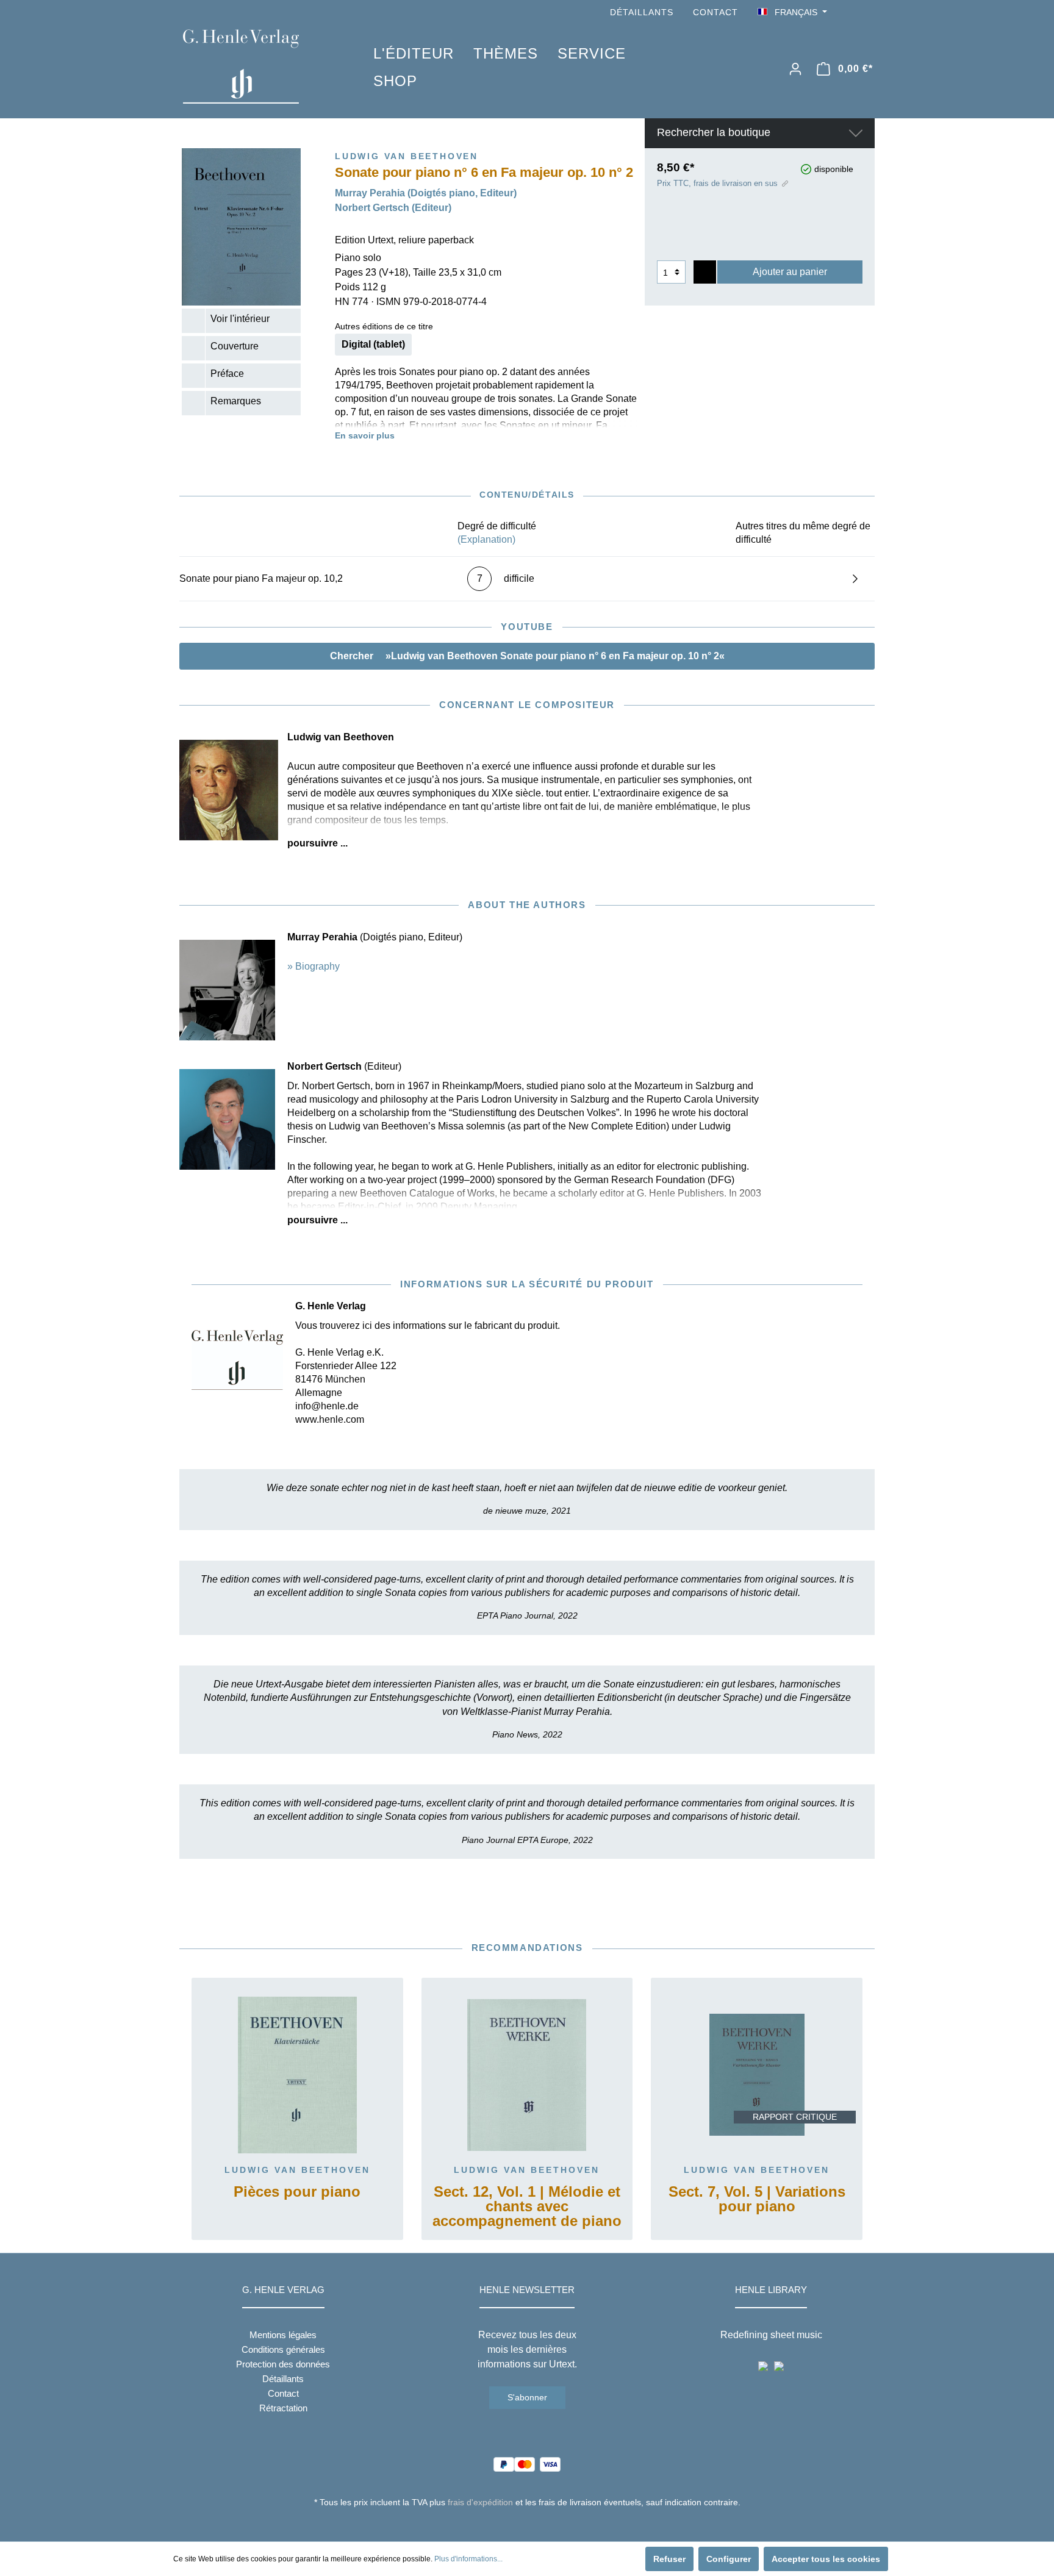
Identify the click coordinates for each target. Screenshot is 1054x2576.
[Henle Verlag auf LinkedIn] (536, 2525)
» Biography (314, 966)
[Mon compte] (795, 69)
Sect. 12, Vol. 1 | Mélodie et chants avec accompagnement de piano (527, 2207)
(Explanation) (486, 539)
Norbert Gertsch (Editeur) (393, 208)
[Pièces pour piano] (297, 2075)
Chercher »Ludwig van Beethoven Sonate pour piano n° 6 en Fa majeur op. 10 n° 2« (527, 656)
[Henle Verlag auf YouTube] (850, 13)
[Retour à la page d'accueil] (260, 66)
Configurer (729, 2559)
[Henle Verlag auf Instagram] (867, 13)
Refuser (669, 2559)
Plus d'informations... (468, 2559)
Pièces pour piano (297, 2192)
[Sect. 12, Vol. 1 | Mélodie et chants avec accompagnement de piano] (527, 2075)
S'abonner (527, 2397)
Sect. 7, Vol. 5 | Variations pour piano (757, 2199)
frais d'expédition (480, 2502)
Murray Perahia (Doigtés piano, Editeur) (426, 193)
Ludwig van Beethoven (297, 2170)
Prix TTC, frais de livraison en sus (717, 183)
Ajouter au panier (790, 272)
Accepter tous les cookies (826, 2559)
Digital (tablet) (373, 344)
